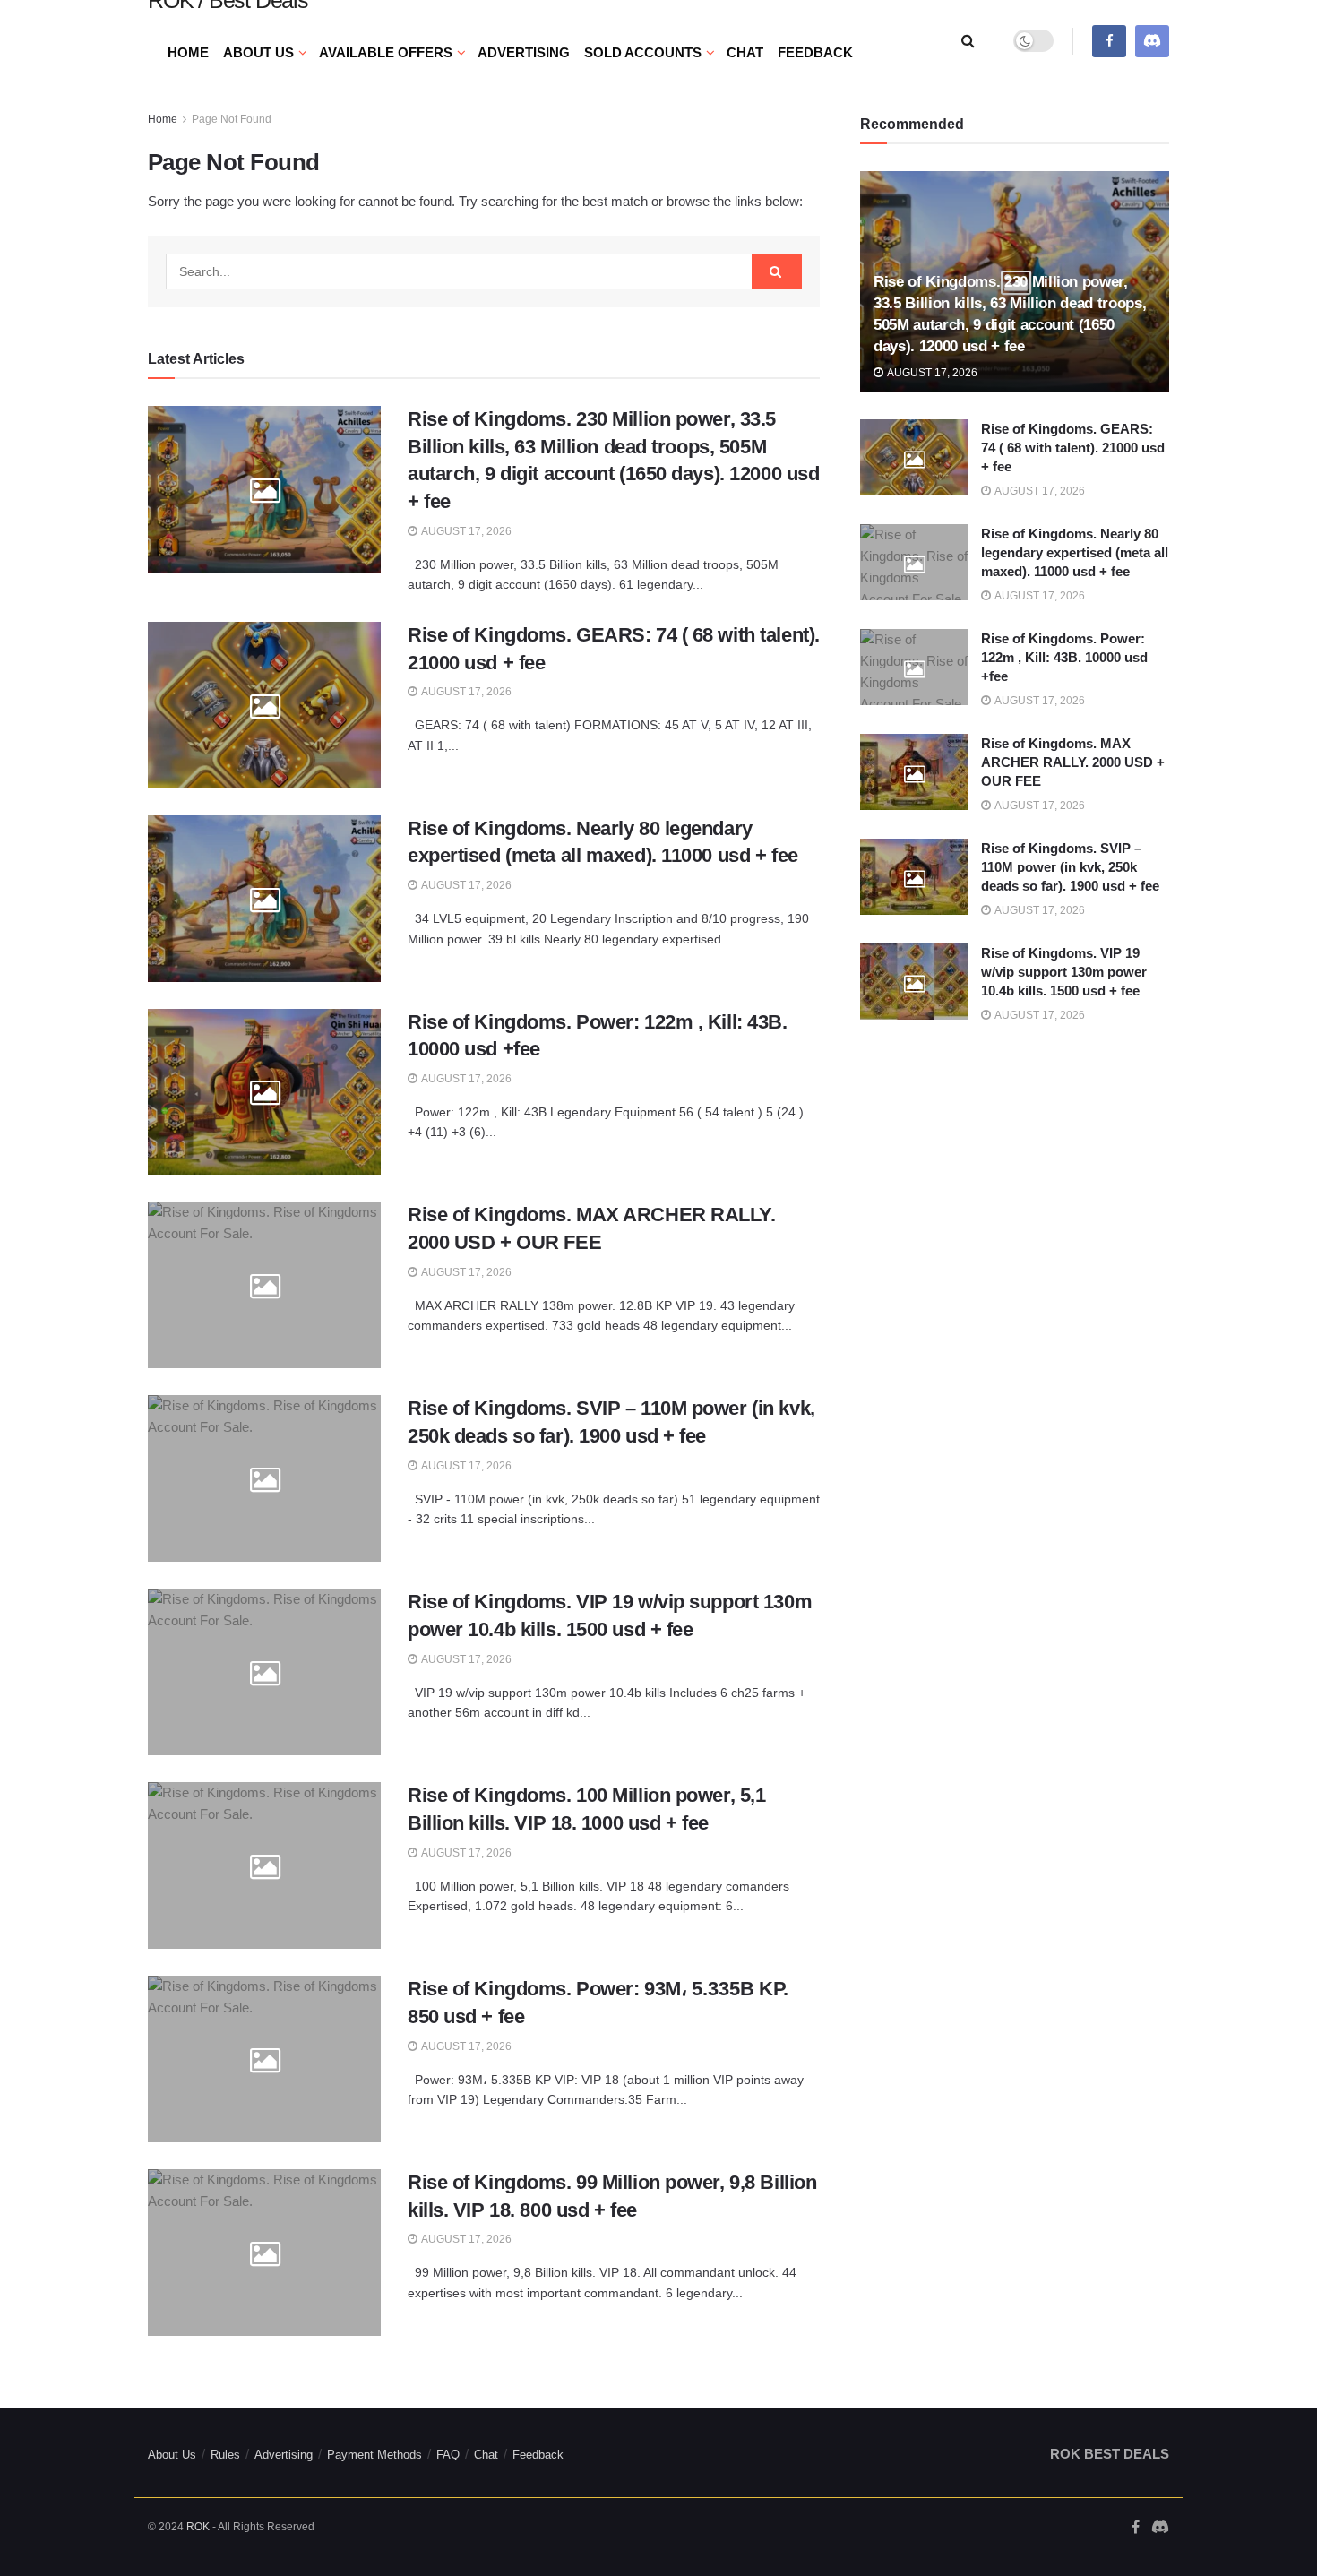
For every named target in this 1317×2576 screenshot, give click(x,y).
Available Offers (386, 52)
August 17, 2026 (465, 531)
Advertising (524, 52)
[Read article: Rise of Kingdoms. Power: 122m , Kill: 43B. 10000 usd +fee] (264, 1092)
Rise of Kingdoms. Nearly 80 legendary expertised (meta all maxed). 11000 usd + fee (1075, 552)
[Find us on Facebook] (1109, 41)
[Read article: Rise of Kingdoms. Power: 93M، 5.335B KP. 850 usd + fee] (264, 2059)
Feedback (815, 52)
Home (188, 52)
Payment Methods (374, 2455)
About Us (258, 52)
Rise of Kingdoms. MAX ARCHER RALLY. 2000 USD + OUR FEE (1073, 762)
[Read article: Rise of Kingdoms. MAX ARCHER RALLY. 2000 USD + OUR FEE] (264, 1285)
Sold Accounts (643, 52)
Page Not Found (232, 119)
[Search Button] (968, 41)
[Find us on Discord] (1152, 41)
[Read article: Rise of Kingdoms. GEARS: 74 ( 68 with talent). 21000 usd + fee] (264, 705)
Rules (225, 2455)
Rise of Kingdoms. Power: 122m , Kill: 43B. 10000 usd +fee (1064, 657)
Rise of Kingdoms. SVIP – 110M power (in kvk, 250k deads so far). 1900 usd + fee (1070, 867)
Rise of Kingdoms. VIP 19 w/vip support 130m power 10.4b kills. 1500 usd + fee (1064, 972)
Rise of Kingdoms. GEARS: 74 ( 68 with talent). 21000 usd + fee (1073, 448)
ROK (198, 2527)
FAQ (448, 2455)
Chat (745, 52)
